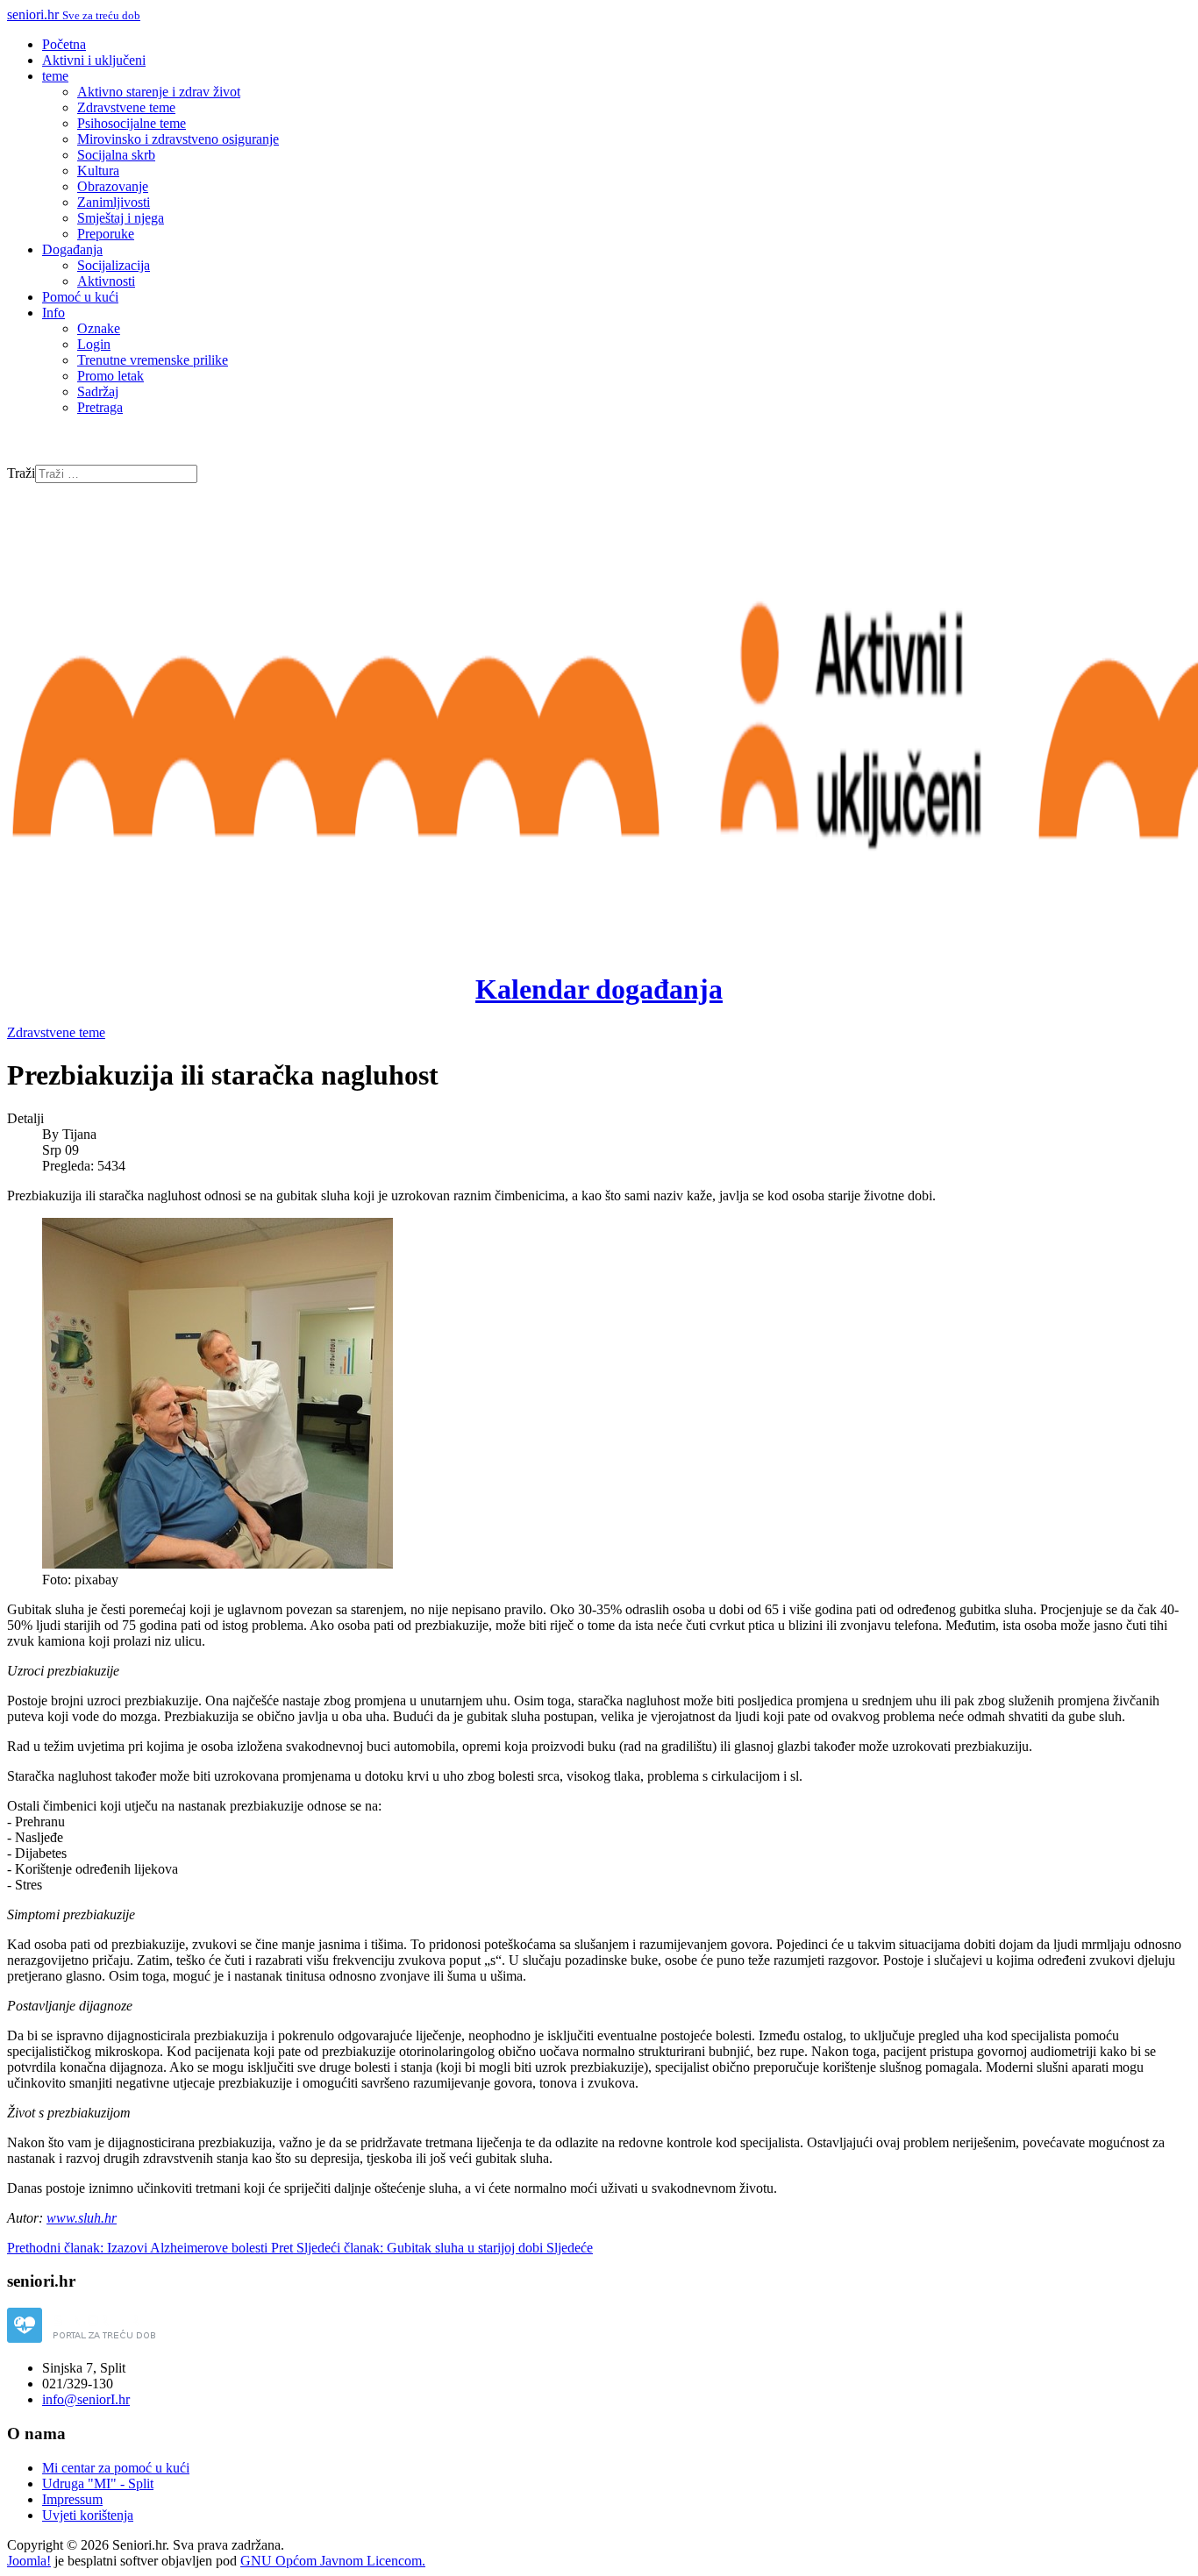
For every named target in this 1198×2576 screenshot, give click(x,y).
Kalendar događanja (599, 989)
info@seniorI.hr (86, 2399)
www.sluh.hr (82, 2218)
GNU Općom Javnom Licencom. (333, 2561)
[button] (55, 76)
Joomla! (29, 2561)
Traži (21, 473)
